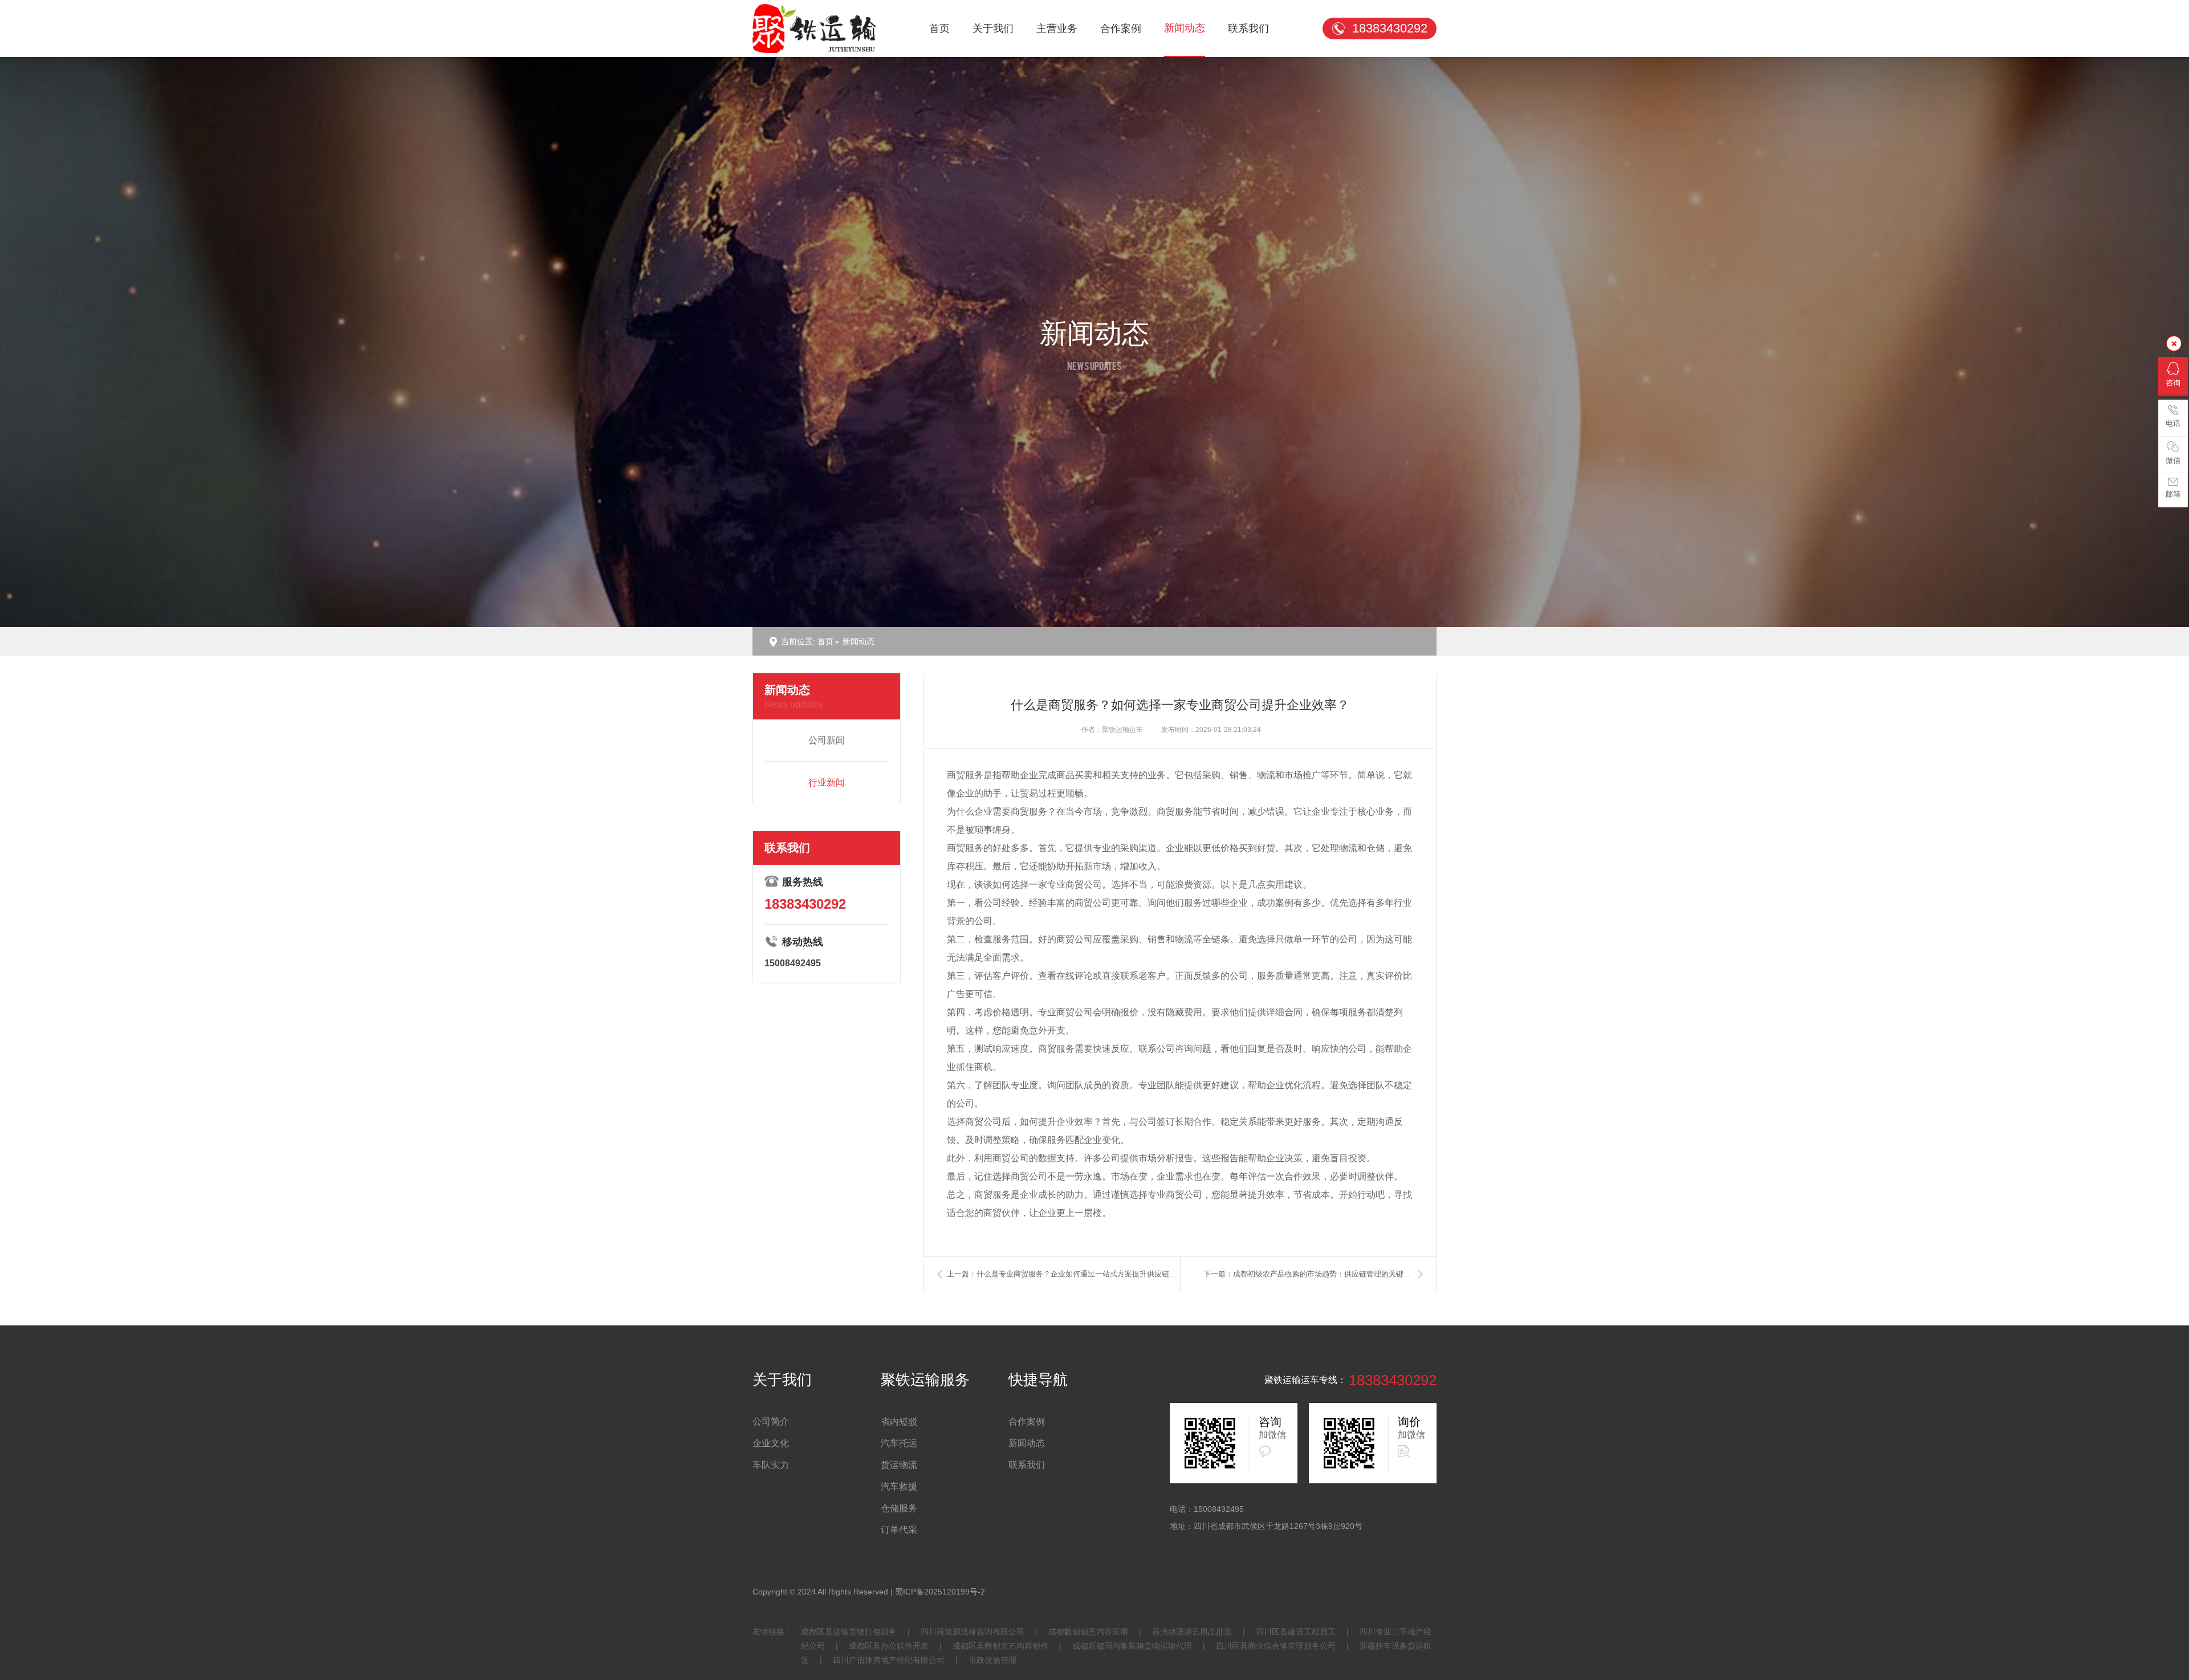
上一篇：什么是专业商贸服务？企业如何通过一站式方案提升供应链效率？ (1063, 1274)
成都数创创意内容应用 (1088, 1632)
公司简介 (771, 1421)
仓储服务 (899, 1508)
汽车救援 (899, 1486)
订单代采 (899, 1530)
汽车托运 (899, 1443)
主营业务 (1057, 29)
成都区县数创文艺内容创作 (1000, 1646)
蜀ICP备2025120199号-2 (940, 1592)
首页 (939, 29)
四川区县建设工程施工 (1296, 1632)
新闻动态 (1185, 28)
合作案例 (1121, 29)
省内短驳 (899, 1421)
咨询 (2173, 383)
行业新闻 (827, 782)
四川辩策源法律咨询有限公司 (973, 1632)
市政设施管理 (991, 1660)
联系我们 (1248, 29)
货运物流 (899, 1465)
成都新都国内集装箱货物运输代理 (1132, 1646)
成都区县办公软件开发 (889, 1646)
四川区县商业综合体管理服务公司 (1276, 1646)
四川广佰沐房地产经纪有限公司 (889, 1660)
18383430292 (1390, 28)
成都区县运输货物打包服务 (850, 1632)
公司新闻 (827, 740)
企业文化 (771, 1443)
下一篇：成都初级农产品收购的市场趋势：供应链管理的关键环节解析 (1314, 1274)
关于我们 (993, 29)
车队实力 (771, 1465)
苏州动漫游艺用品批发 (1192, 1632)
